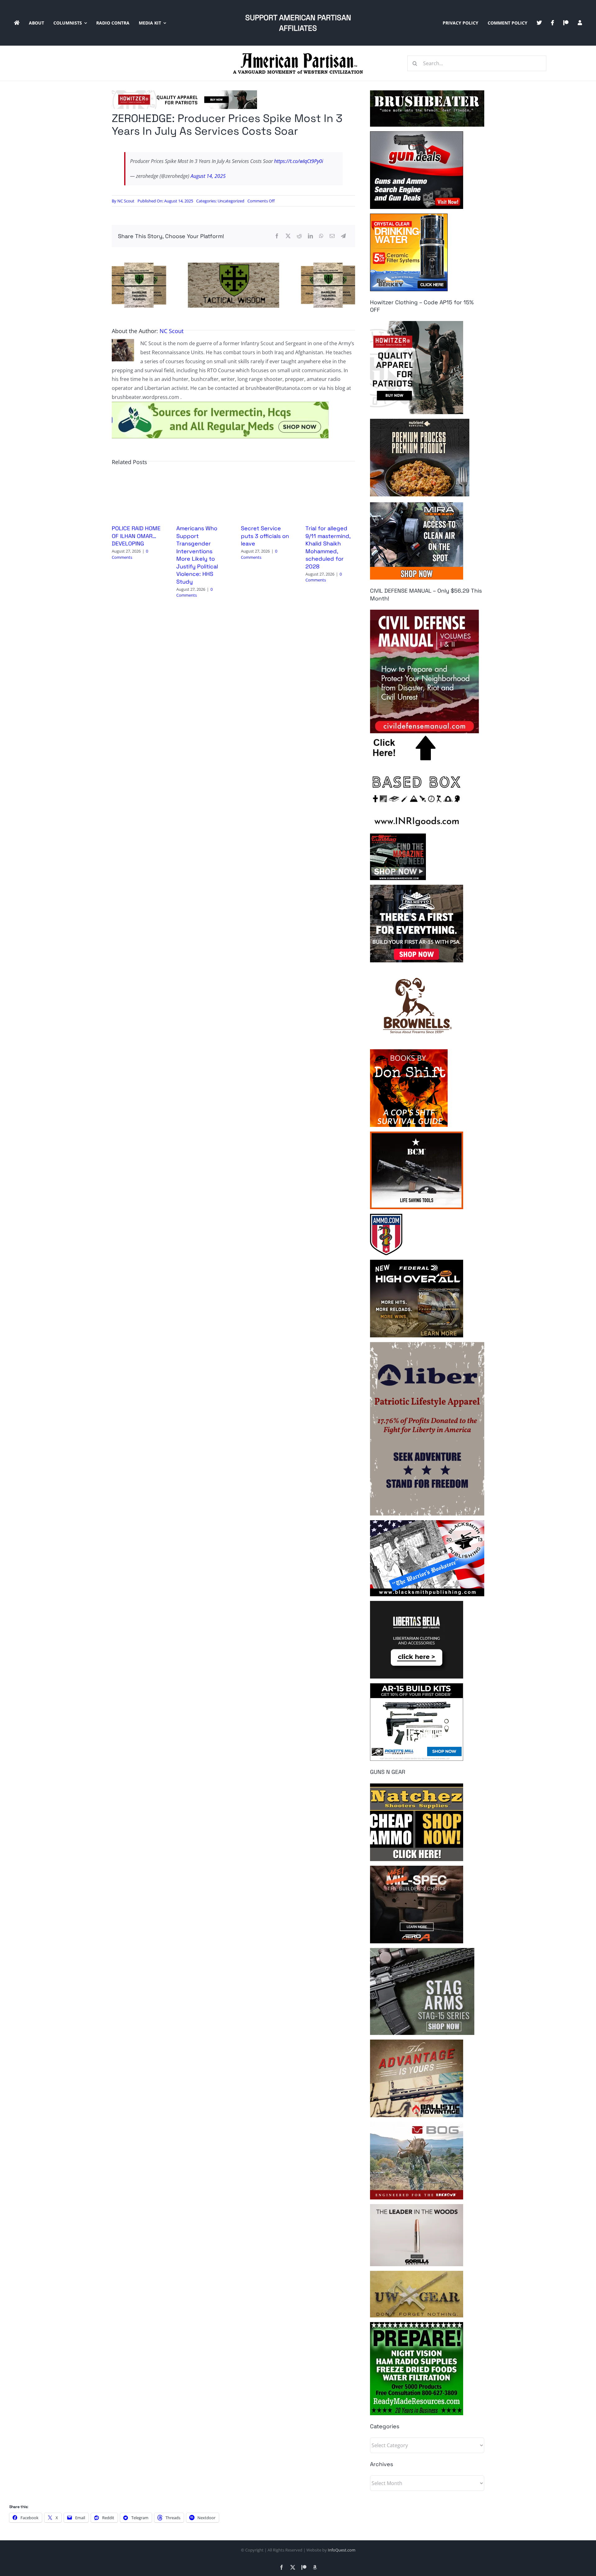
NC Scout (126, 201)
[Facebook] (277, 236)
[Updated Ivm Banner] (220, 404)
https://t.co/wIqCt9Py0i (299, 161)
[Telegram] (343, 236)
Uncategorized (231, 201)
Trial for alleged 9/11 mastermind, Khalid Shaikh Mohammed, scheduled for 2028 (328, 547)
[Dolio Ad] (233, 265)
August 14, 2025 (208, 176)
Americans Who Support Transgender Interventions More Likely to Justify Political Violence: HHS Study (197, 555)
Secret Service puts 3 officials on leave (265, 536)
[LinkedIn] (310, 236)
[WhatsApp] (321, 236)
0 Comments (130, 554)
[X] (288, 236)
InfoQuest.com (342, 2550)
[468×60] (184, 93)
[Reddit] (299, 236)
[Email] (332, 236)
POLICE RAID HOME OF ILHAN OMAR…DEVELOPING (136, 536)
